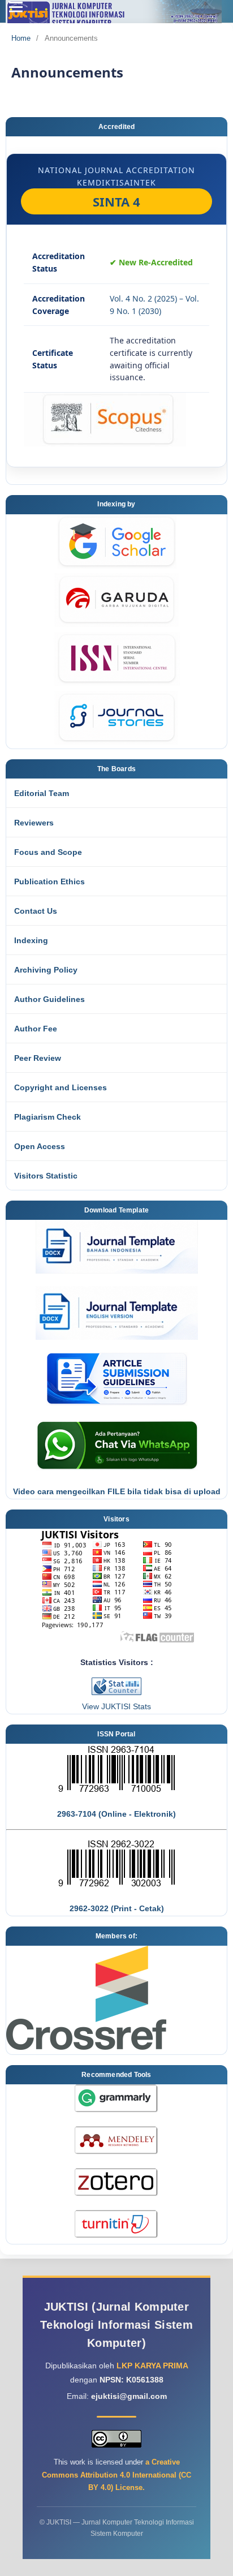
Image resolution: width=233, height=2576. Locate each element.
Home (21, 38)
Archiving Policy (46, 970)
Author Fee (36, 1029)
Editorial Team (42, 793)
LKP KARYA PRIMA (152, 2366)
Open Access (40, 1146)
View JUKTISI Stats (116, 1706)
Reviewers (34, 823)
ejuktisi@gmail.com (129, 2396)
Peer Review (38, 1058)
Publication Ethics (49, 881)
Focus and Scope (48, 852)
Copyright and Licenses (61, 1087)
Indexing (31, 940)
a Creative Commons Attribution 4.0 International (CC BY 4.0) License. (116, 2474)
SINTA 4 (116, 201)
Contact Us (36, 911)
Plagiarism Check (48, 1117)
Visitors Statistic (46, 1176)
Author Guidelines (49, 999)
